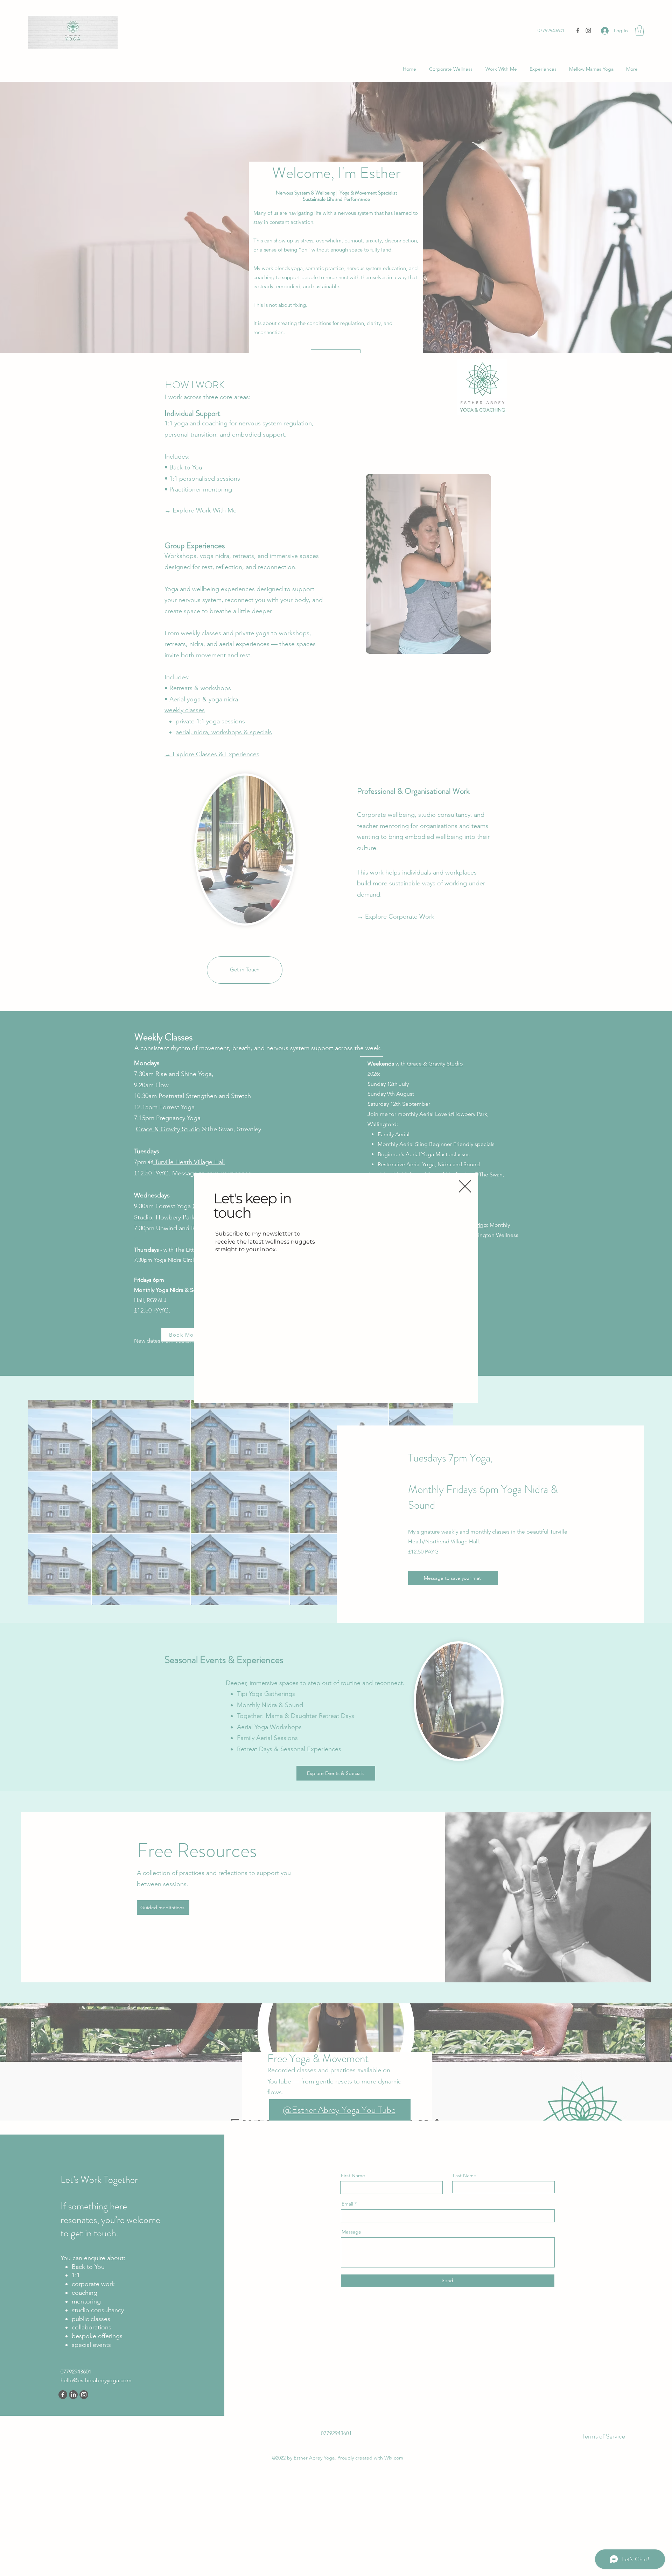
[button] (465, 1186)
